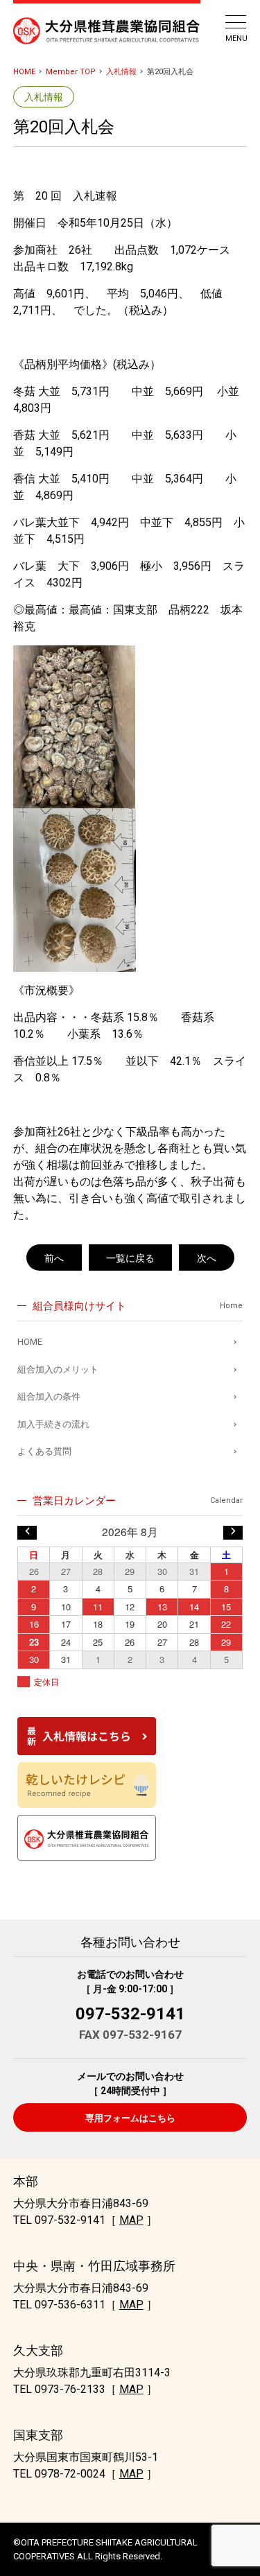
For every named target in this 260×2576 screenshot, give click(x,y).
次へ (207, 1258)
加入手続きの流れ (53, 1424)
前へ (54, 1258)
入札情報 (121, 72)
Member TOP (71, 72)
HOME (24, 72)
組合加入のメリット (58, 1369)
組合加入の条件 (49, 1396)
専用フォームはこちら (130, 2118)
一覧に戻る (130, 1258)
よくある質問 (44, 1451)
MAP (131, 2220)
